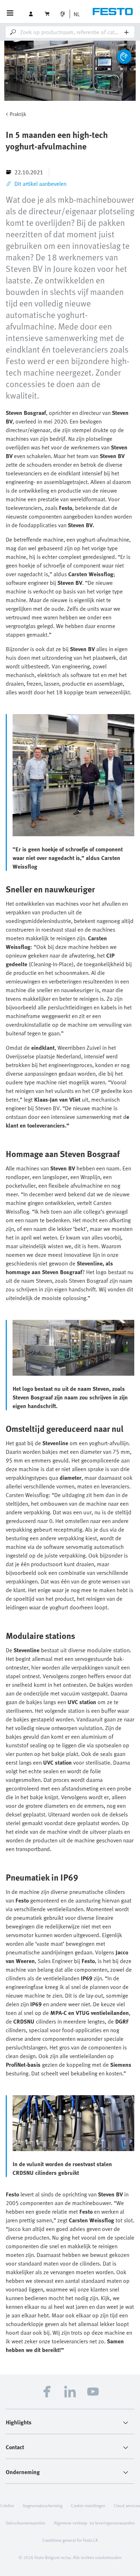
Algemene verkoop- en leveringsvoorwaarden (94, 2523)
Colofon (7, 2505)
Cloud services (127, 2505)
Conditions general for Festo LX (70, 2540)
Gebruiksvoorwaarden (25, 2523)
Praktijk (18, 114)
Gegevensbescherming (43, 2505)
